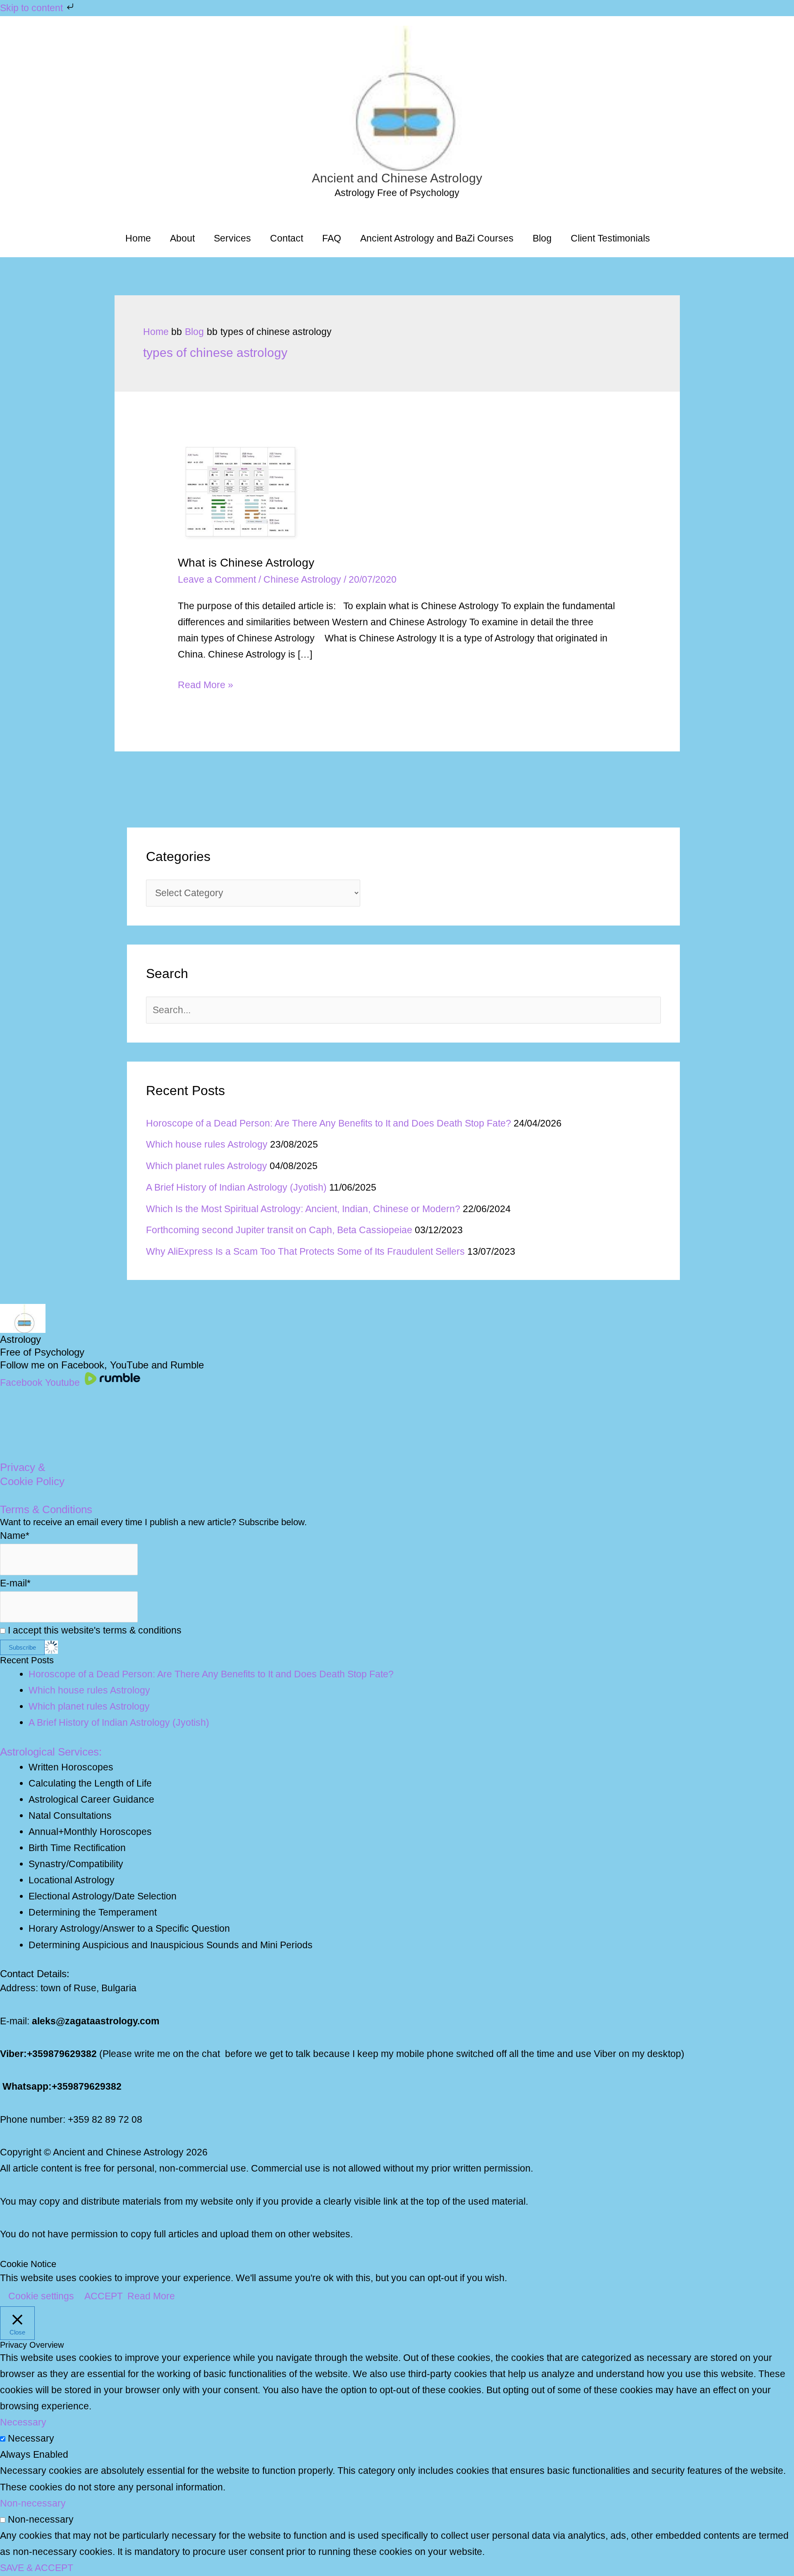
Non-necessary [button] (33, 2503)
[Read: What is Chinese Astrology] (240, 491)
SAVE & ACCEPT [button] (37, 2568)
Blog (542, 238)
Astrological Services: (51, 1752)
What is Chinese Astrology (246, 563)
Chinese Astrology (302, 579)
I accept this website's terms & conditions (93, 1630)
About (182, 238)
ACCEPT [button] (104, 2296)
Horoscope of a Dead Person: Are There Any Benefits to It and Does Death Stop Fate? (329, 1123)
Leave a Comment (217, 579)
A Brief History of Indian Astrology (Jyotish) (236, 1187)
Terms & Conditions (46, 1509)
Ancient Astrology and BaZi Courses (437, 238)
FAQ (332, 238)
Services (232, 238)
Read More (151, 2296)
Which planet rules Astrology (207, 1166)
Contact (287, 238)
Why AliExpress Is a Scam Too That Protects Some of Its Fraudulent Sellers (305, 1251)
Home (138, 238)
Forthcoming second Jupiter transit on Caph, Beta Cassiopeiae (279, 1230)
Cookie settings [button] (41, 2296)
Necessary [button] (23, 2422)
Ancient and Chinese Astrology (397, 178)
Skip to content (33, 8)
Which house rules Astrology (207, 1144)
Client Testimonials (610, 238)
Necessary (31, 2438)
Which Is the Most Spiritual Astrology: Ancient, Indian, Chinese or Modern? (303, 1209)
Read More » (206, 686)
